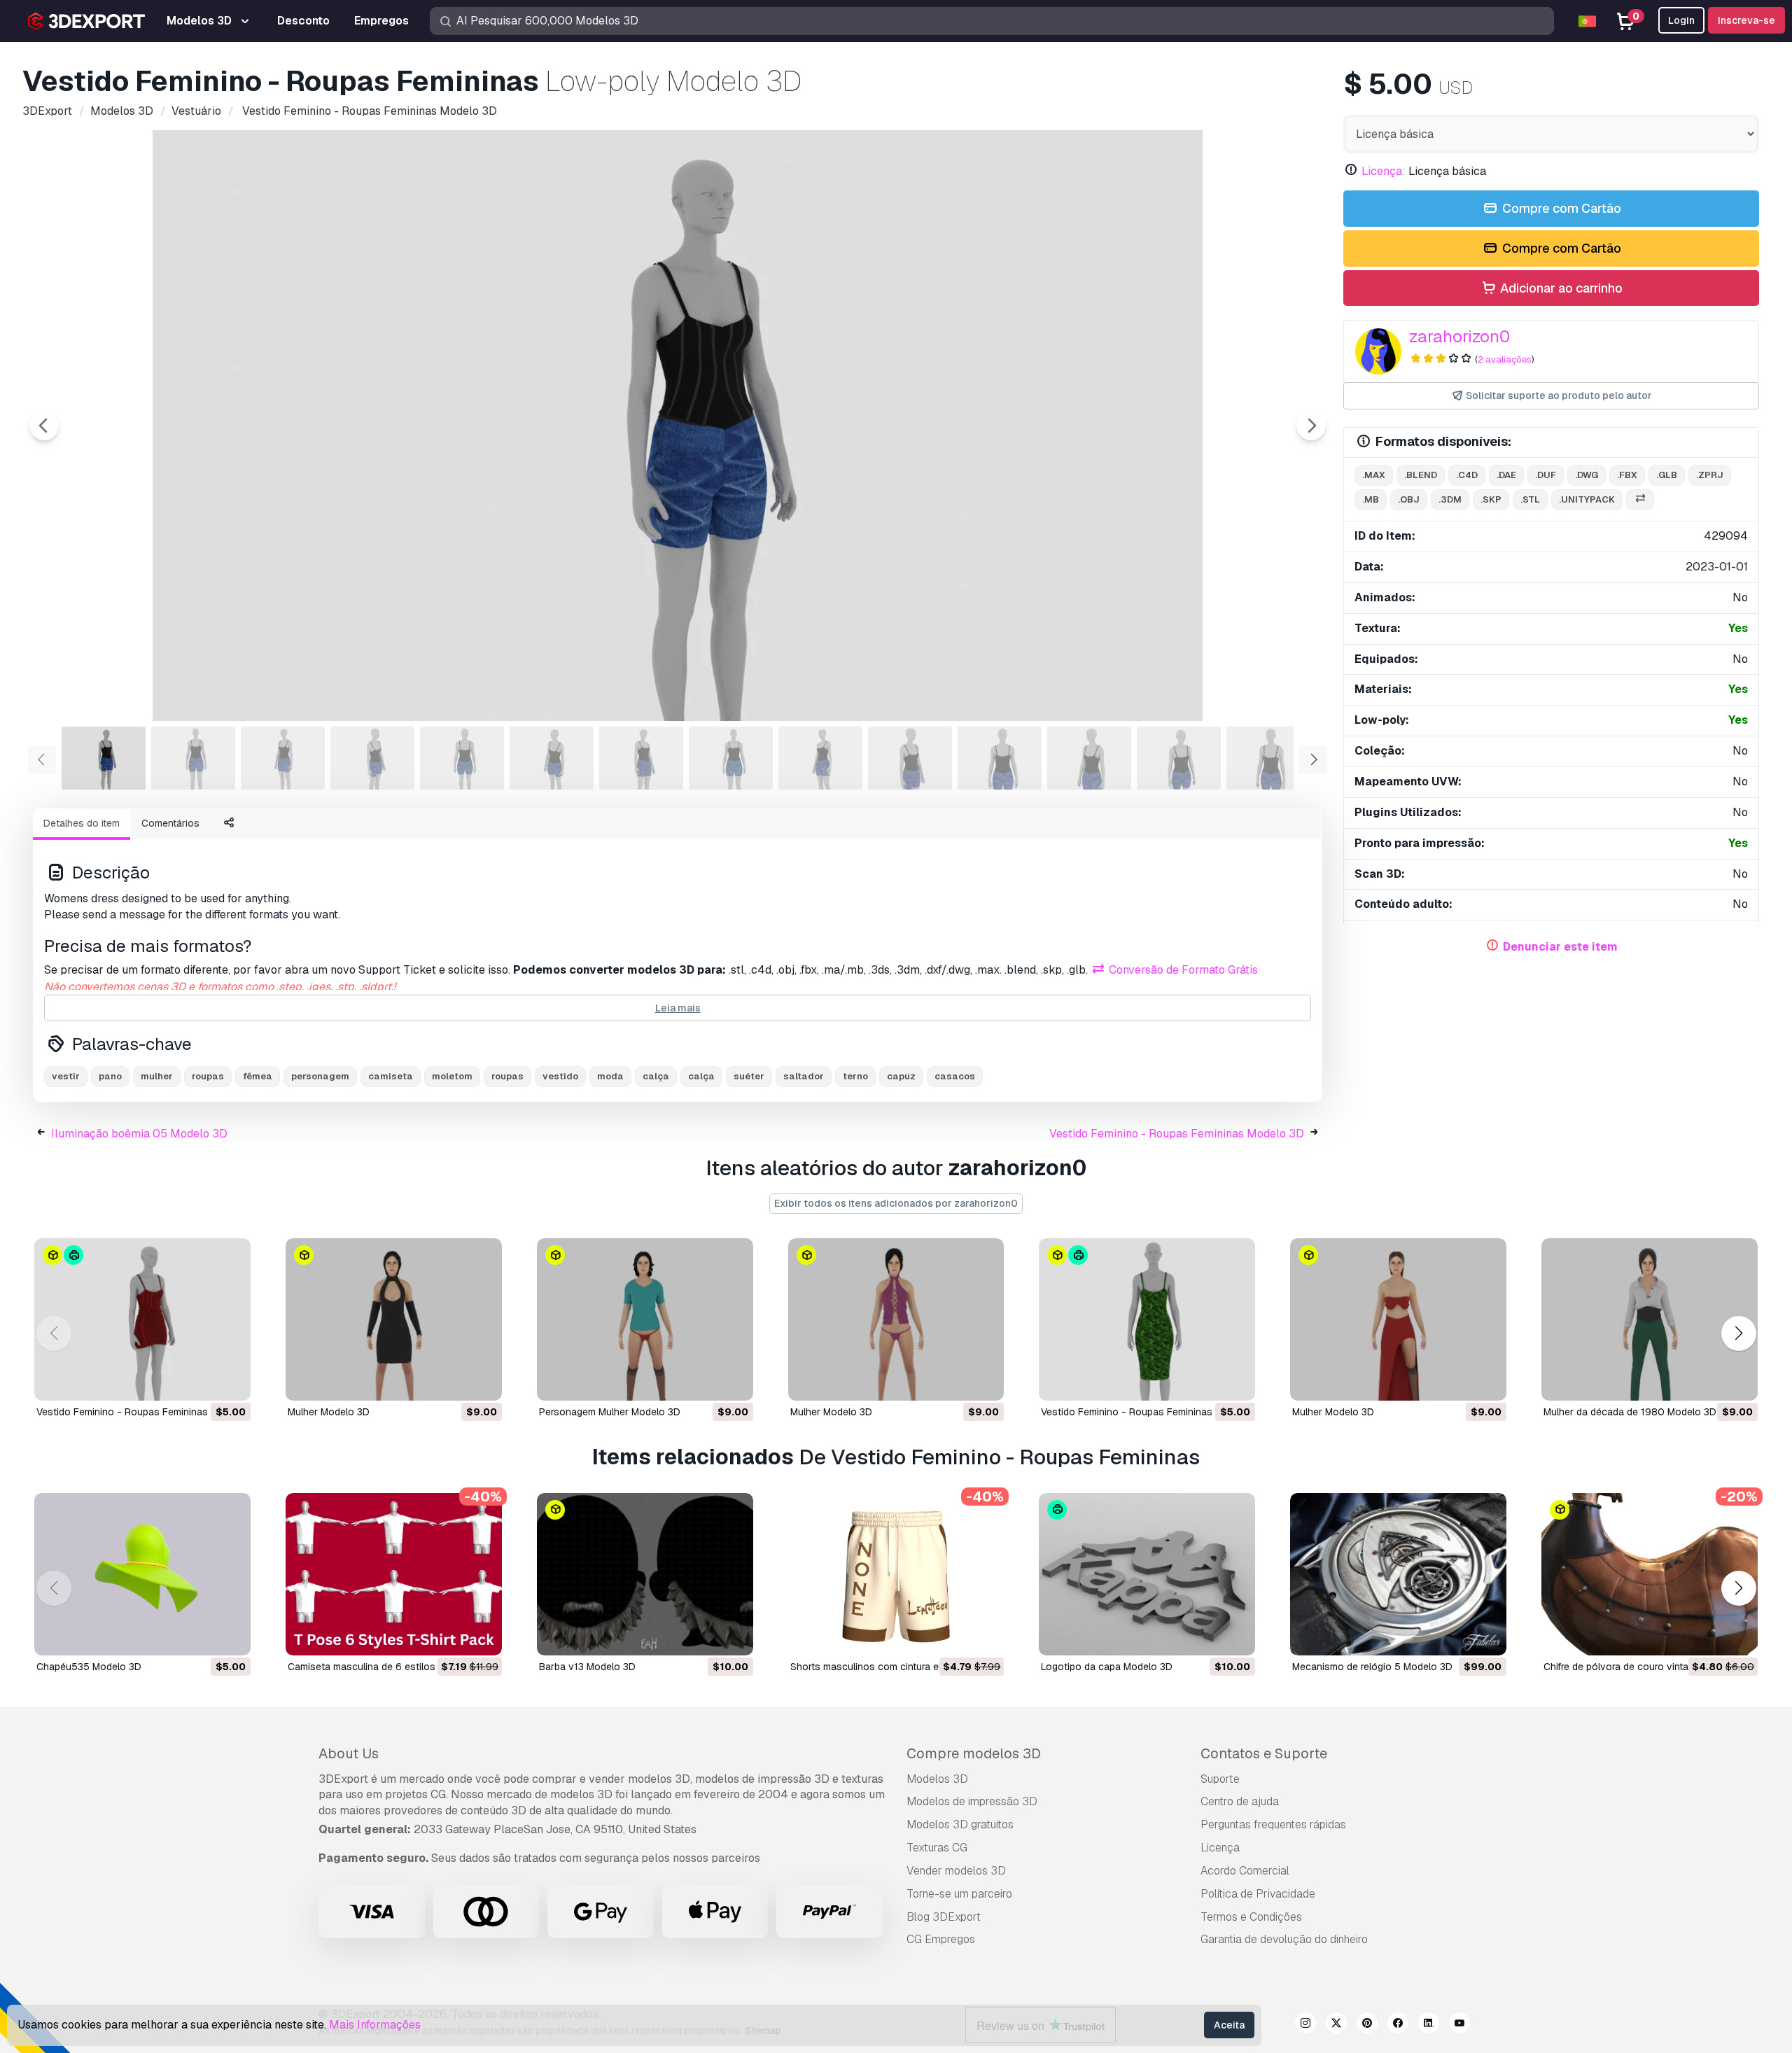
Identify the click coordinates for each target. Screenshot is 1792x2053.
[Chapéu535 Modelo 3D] (142, 1574)
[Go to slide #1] (104, 758)
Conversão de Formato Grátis (1182, 970)
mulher (157, 1076)
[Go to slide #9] (820, 758)
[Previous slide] (44, 426)
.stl (1530, 499)
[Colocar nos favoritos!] (230, 1381)
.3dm (1450, 499)
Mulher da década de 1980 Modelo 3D (1630, 1412)
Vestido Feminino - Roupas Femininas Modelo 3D (1177, 1134)
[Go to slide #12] (1089, 758)
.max (1374, 475)
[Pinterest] (1367, 2025)
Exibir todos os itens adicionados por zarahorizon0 (896, 1203)
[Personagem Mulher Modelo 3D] (645, 1319)
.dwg (1587, 475)
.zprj (1710, 475)
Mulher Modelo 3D (329, 1412)
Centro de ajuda (1240, 1801)
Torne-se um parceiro (959, 1894)
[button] (1738, 1334)
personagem (320, 1076)
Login (1681, 20)
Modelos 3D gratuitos (960, 1824)
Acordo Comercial (1245, 1871)
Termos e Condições (1251, 1917)
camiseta (391, 1076)
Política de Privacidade (1258, 1894)
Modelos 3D (937, 1779)
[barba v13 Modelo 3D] (645, 1574)
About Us (349, 1753)
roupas (208, 1076)
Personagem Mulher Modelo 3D (610, 1412)
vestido (560, 1076)
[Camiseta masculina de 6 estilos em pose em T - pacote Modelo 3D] (394, 1574)
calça (656, 1076)
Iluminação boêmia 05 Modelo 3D (139, 1134)
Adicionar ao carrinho (1560, 288)
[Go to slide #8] (731, 758)
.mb (1371, 499)
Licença (1220, 1848)
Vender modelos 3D (956, 1871)
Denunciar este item (1560, 947)
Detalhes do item (82, 823)
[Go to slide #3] (283, 758)
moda (610, 1076)
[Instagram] (1305, 2025)
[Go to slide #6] (552, 758)
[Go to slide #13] (1179, 758)
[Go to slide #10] (910, 758)
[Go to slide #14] (1268, 758)
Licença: (1384, 171)
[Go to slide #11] (1000, 758)
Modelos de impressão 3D (972, 1801)
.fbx (1627, 475)
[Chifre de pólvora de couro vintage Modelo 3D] (1650, 1574)
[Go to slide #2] (193, 758)
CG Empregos (941, 1939)
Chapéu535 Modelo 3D (89, 1667)
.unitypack (1587, 499)
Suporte (1220, 1779)
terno (855, 1076)
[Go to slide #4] (372, 758)
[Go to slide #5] (462, 758)
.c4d (1467, 475)
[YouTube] (1459, 2025)
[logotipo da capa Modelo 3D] (1147, 1574)
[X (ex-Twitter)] (1336, 2025)
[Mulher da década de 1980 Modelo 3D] (1650, 1319)
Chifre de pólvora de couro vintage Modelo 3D (1647, 1667)
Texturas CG (937, 1848)
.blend (1421, 475)
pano (110, 1076)
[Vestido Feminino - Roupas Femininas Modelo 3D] (142, 1319)
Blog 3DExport (944, 1917)
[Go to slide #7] (641, 758)
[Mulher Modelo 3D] (394, 1319)
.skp (1491, 499)
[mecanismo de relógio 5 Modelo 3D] (1398, 1574)
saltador (804, 1076)
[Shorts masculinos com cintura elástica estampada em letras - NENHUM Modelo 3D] (896, 1574)
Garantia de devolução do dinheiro (1284, 1939)
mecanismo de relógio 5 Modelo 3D (1372, 1667)
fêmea (258, 1076)
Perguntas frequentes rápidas (1273, 1824)
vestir (66, 1076)
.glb (1667, 475)
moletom (452, 1076)
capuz (901, 1076)
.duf (1546, 475)
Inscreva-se (1746, 20)
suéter (749, 1076)
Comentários (170, 823)
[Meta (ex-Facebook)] (1398, 2025)
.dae (1506, 475)
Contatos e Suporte (1264, 1753)
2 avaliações (1505, 359)
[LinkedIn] (1429, 2025)
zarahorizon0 (1459, 336)
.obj (1409, 499)
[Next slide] (1311, 426)
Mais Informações (375, 2025)
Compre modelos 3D (974, 1753)
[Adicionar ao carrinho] (202, 1381)
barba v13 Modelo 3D (587, 1667)
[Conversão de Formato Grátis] (1640, 500)
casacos (955, 1076)
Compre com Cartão (1560, 208)
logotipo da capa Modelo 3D (1107, 1667)
